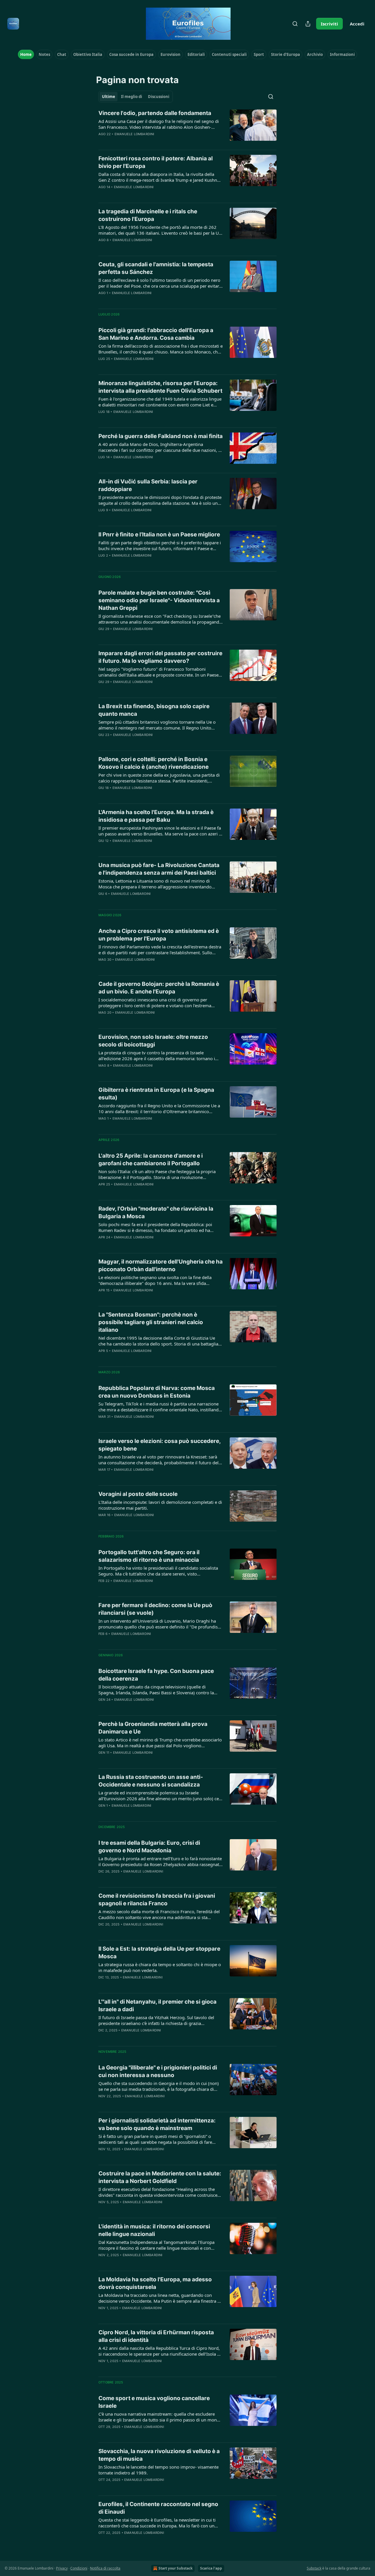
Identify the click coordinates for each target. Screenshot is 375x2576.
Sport (259, 54)
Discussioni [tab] (159, 97)
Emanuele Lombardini (134, 134)
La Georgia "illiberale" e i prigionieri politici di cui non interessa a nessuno (158, 2071)
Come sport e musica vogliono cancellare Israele (154, 2402)
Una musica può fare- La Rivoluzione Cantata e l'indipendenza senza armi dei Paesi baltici (159, 869)
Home (26, 54)
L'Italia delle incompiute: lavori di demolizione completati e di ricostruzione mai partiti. (160, 1505)
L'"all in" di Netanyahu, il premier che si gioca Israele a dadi (157, 2006)
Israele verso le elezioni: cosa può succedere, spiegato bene (160, 1445)
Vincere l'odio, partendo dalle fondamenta (155, 113)
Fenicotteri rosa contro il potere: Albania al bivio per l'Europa (156, 162)
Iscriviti (329, 24)
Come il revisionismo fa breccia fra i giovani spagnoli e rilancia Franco (157, 1900)
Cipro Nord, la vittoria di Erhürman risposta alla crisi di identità (156, 2336)
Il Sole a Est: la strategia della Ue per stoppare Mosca (159, 1953)
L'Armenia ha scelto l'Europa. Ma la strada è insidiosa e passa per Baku (156, 816)
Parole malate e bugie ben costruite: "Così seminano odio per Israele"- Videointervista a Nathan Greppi (159, 600)
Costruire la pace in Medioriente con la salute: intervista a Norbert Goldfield (160, 2177)
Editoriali (196, 54)
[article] (187, 127)
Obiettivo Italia (88, 54)
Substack (314, 2568)
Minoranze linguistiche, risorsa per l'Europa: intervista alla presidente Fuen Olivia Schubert (160, 387)
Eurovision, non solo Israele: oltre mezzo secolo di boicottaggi (153, 1041)
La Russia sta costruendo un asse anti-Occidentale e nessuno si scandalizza (151, 1781)
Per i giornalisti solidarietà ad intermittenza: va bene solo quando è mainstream (157, 2124)
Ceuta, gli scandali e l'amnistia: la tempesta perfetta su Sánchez (156, 268)
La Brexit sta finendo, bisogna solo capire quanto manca (154, 710)
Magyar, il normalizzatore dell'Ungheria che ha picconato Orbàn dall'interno (161, 1265)
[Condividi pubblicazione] (308, 24)
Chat (62, 54)
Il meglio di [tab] (132, 97)
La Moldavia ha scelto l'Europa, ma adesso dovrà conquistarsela (155, 2283)
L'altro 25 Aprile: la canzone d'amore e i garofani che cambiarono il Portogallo (151, 1160)
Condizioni (79, 2568)
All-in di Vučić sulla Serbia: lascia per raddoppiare (148, 485)
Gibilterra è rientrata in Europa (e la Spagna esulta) (156, 1094)
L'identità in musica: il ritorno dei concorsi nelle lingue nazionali (154, 2230)
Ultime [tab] (109, 97)
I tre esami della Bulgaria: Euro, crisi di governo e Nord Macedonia (149, 1847)
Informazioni (342, 54)
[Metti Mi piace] (102, 248)
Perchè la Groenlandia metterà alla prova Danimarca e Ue (153, 1728)
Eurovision (171, 54)
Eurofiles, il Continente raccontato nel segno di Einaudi (158, 2508)
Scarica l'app (211, 2568)
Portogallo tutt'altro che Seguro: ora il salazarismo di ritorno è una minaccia (149, 1556)
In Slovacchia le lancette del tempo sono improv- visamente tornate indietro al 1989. (158, 2470)
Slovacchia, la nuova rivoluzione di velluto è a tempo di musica (159, 2455)
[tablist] (136, 97)
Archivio (315, 54)
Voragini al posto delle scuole (138, 1494)
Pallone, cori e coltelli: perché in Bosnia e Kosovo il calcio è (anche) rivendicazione (154, 763)
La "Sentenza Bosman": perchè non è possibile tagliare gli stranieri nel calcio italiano (151, 1322)
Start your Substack (175, 2568)
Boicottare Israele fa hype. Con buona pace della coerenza (156, 1675)
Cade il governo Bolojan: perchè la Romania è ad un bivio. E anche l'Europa (159, 988)
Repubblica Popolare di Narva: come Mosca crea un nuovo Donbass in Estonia (157, 1392)
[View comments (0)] (142, 195)
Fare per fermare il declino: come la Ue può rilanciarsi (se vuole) (155, 1609)
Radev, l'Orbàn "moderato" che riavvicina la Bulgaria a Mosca (156, 1213)
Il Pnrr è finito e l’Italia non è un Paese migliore (159, 534)
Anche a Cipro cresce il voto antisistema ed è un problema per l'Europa (159, 935)
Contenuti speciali (229, 54)
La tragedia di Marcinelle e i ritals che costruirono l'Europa (148, 215)
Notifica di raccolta (105, 2568)
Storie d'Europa (285, 54)
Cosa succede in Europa (131, 54)
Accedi (357, 24)
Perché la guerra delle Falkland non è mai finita (161, 436)
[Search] (295, 24)
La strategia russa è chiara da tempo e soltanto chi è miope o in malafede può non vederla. (160, 1967)
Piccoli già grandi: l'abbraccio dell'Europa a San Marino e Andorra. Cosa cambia (156, 334)
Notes (44, 54)
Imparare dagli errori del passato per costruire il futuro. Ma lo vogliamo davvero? (160, 657)
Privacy (62, 2568)
